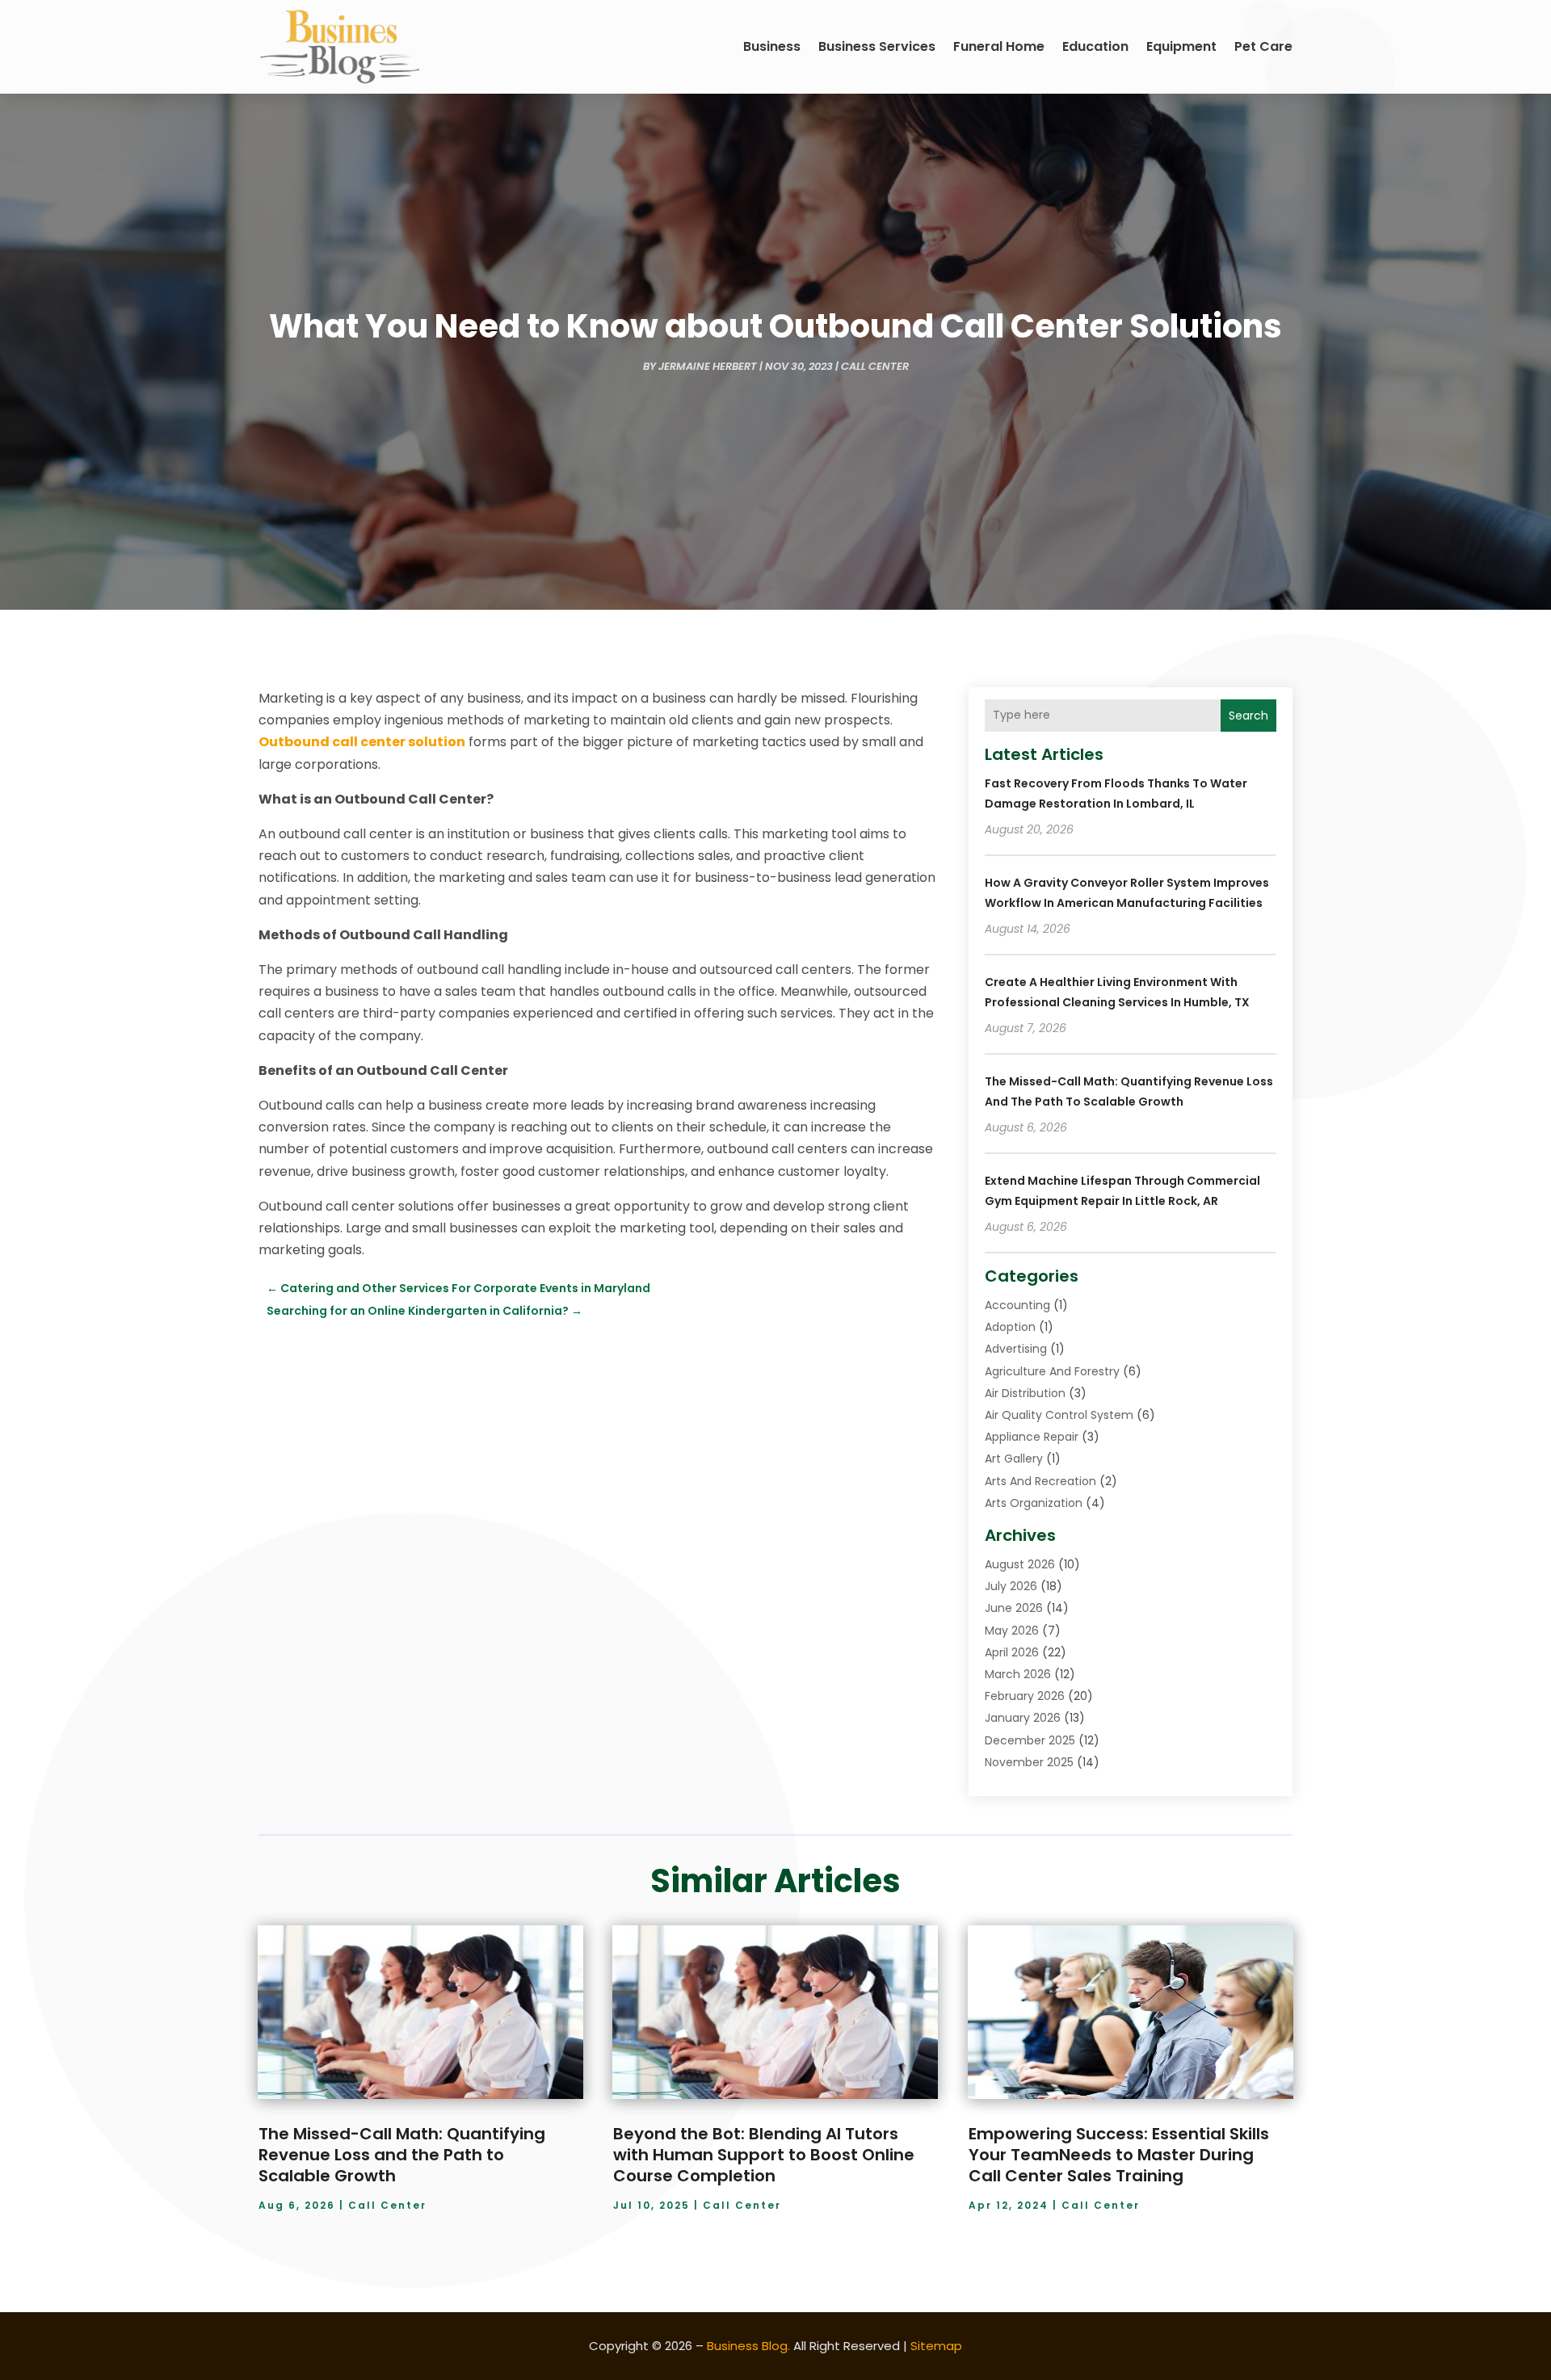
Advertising (1016, 1349)
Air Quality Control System (1059, 1415)
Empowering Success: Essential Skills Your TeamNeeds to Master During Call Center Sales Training (1119, 2155)
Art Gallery (1014, 1459)
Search (1248, 716)
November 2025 (1029, 1762)
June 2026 (1014, 1608)
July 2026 (1011, 1586)
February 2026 (1025, 1696)
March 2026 (1018, 1674)
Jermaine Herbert (708, 366)
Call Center (875, 366)
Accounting (1017, 1305)
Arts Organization (1034, 1503)
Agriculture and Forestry (1052, 1371)
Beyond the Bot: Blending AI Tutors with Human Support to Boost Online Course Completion (764, 2155)
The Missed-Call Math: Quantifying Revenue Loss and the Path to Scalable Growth (402, 2155)
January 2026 (1023, 1718)
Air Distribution (1025, 1393)
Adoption (1010, 1327)
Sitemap (936, 2346)
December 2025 (1030, 1740)
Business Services (877, 46)
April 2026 (1012, 1652)
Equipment (1181, 46)
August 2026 (1020, 1564)
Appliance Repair (1032, 1437)
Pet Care (1263, 46)
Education (1095, 46)
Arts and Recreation (1040, 1481)
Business (772, 46)
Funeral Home (999, 46)
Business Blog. (748, 2346)
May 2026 (1012, 1631)
